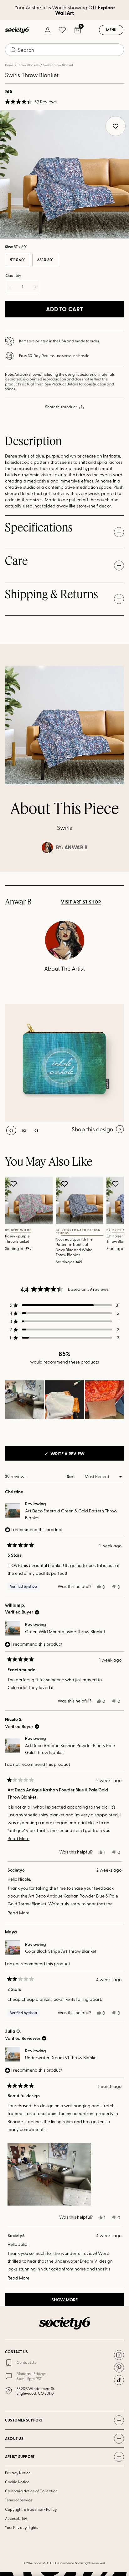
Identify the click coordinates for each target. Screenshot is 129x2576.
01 (11, 1130)
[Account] (47, 30)
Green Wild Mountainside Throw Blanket (65, 1631)
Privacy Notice (18, 2473)
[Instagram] (119, 2355)
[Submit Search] (13, 50)
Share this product (61, 407)
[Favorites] (62, 30)
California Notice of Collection (31, 2491)
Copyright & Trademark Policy (31, 2509)
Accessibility (16, 2518)
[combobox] (64, 50)
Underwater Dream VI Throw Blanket (62, 2057)
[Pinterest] (119, 2368)
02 (64, 238)
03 (108, 238)
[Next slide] (118, 872)
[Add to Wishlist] (15, 1184)
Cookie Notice (17, 2482)
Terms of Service (19, 2500)
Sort (71, 1476)
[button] (31, 102)
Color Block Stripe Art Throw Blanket (61, 1951)
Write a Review (78, 1455)
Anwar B (76, 847)
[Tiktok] (119, 2380)
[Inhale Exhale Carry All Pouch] (64, 1063)
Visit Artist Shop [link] (81, 902)
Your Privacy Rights (21, 2527)
